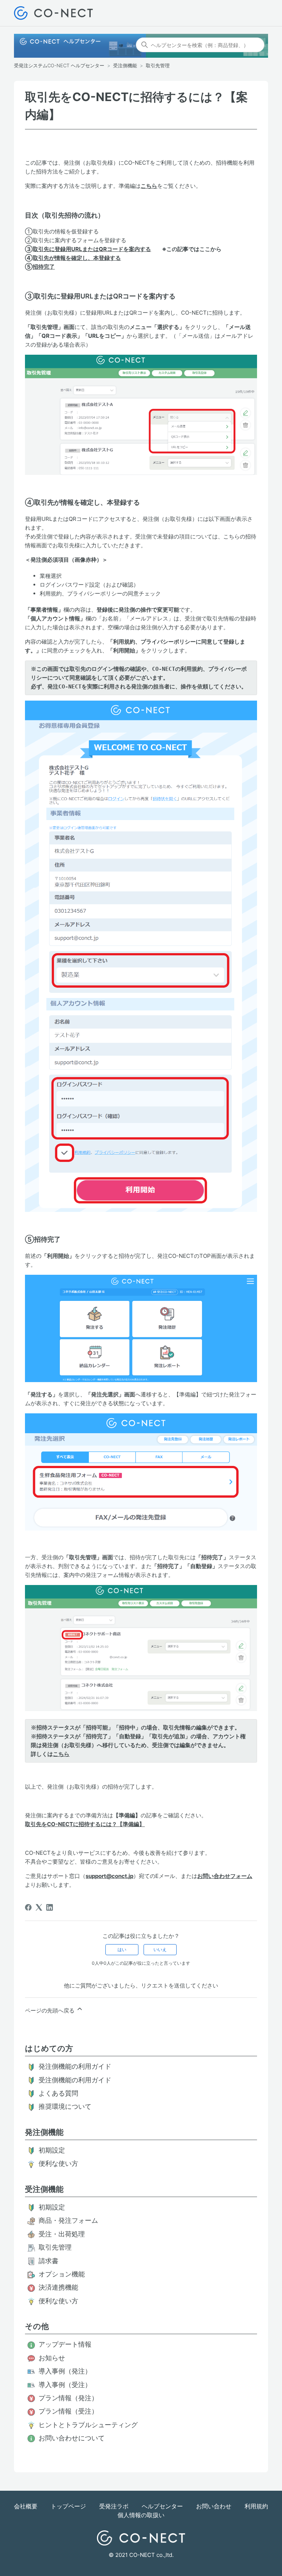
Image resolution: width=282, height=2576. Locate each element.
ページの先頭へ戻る (50, 2010)
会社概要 (26, 2506)
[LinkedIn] (50, 1907)
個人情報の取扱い (141, 2515)
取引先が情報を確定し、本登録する (77, 258)
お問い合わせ (214, 2506)
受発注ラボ (114, 2506)
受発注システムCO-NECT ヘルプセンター (59, 65)
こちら (149, 186)
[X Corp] (39, 1907)
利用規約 (256, 2506)
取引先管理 (158, 65)
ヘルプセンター (162, 2506)
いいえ (160, 1949)
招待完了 (44, 267)
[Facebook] (28, 1907)
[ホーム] (53, 13)
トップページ (68, 2506)
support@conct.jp (109, 1876)
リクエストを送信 (163, 1985)
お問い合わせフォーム (225, 1876)
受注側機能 (125, 65)
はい (122, 1949)
